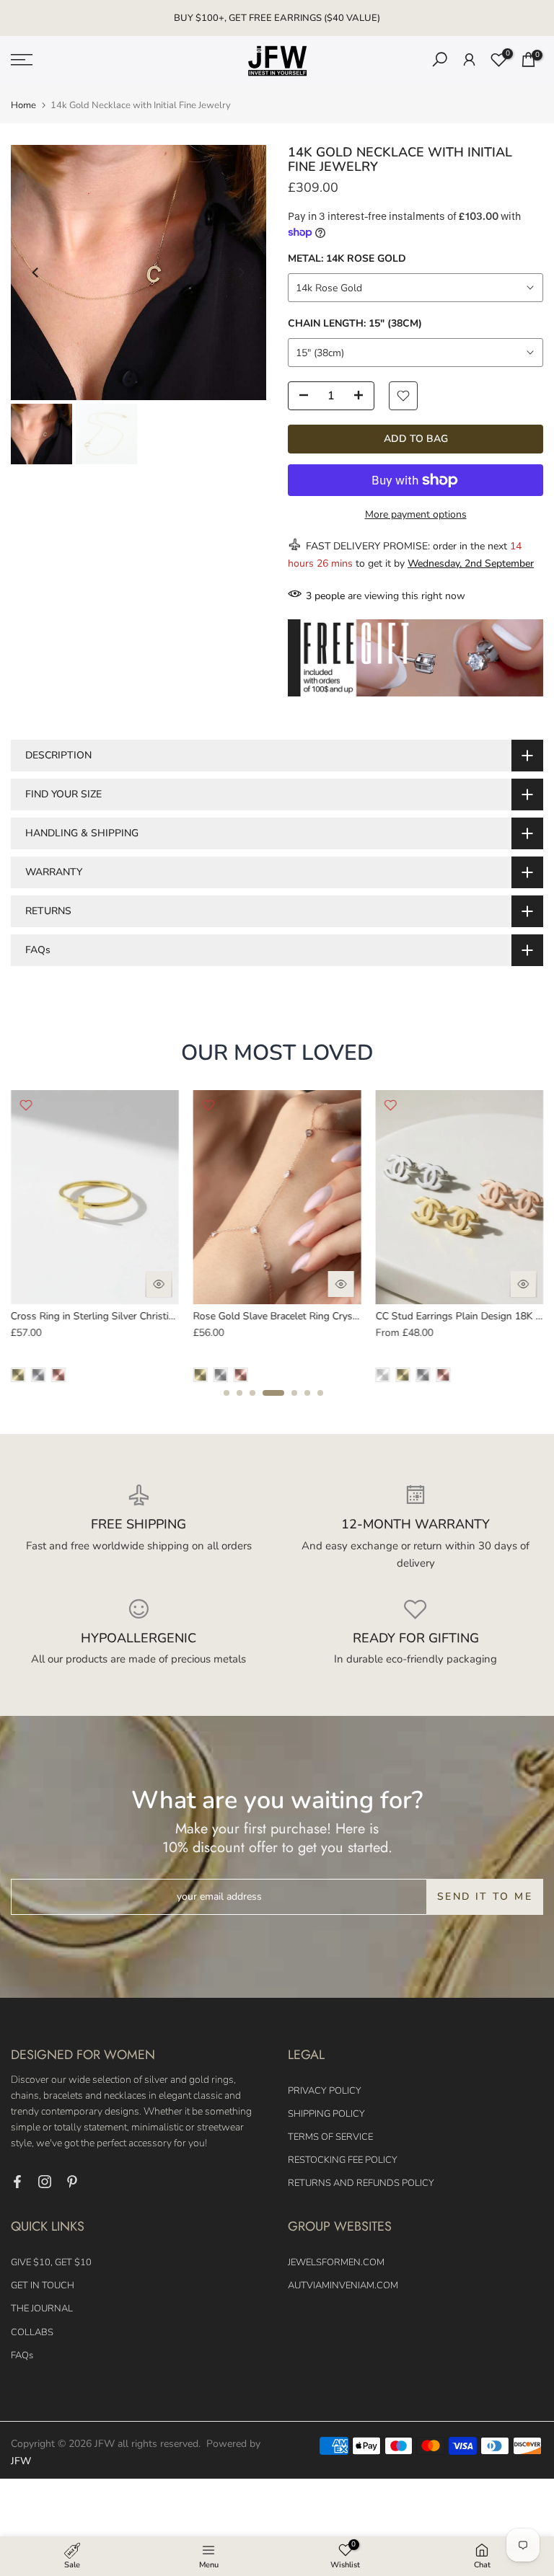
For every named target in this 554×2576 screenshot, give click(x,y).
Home (23, 106)
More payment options (416, 514)
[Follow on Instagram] (45, 2182)
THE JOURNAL (42, 2309)
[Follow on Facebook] (17, 2182)
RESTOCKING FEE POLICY (343, 2160)
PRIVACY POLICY (325, 2091)
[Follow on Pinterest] (72, 2182)
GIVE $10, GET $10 (51, 2262)
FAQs (22, 2355)
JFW (21, 2461)
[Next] (241, 273)
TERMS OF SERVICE (330, 2137)
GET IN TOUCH (43, 2285)
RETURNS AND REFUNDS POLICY (361, 2183)
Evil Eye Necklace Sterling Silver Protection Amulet (357, 1317)
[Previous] (36, 273)
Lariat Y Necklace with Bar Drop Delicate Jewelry (170, 1317)
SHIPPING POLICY (326, 2114)
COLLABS (32, 2332)
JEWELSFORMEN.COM (336, 2262)
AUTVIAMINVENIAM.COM (343, 2285)
